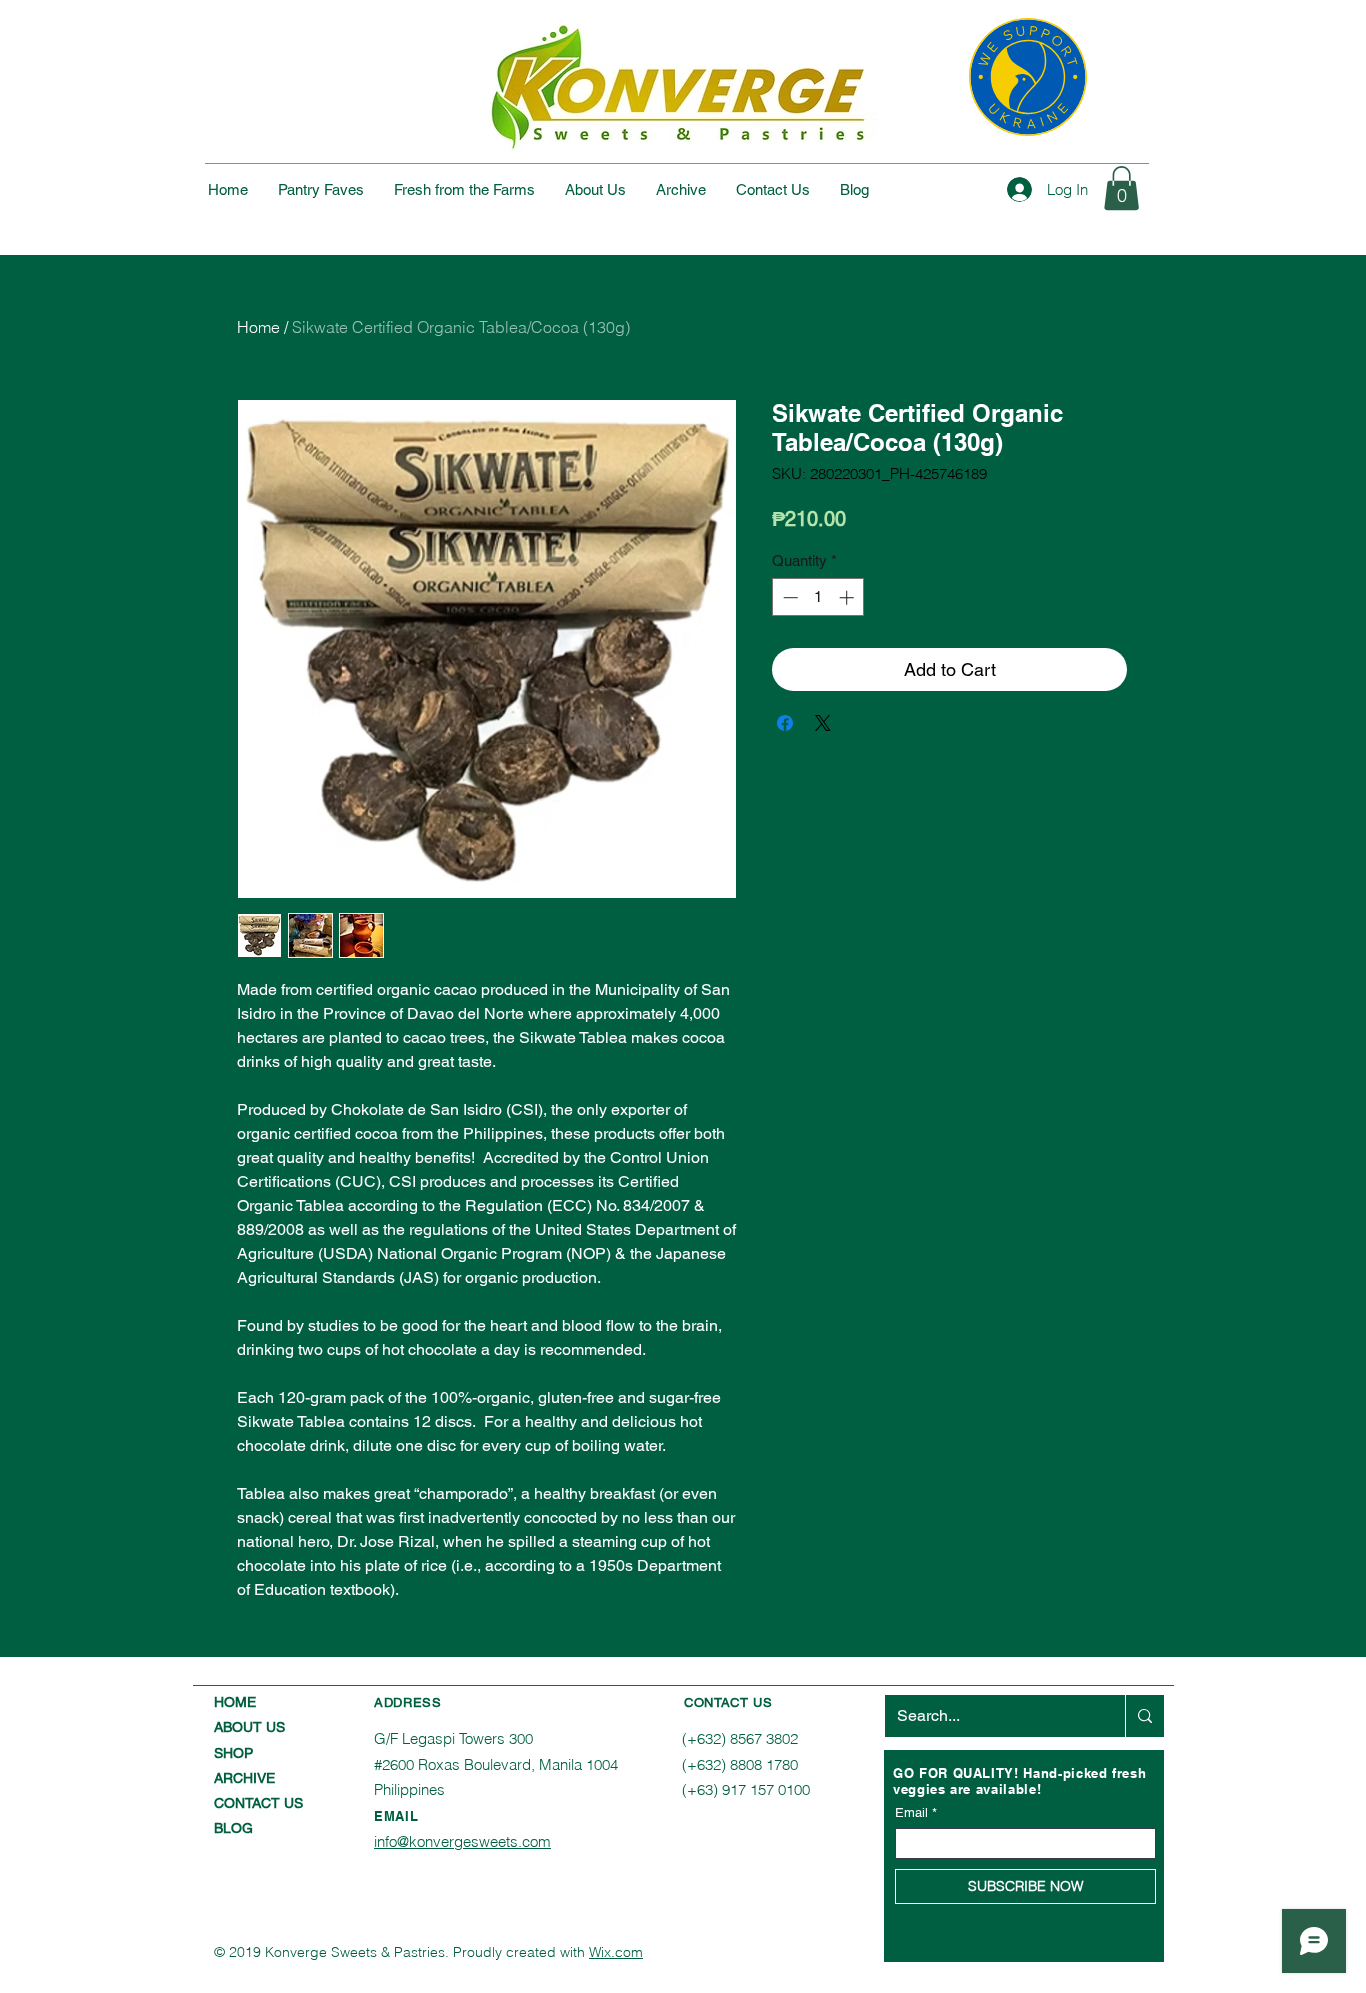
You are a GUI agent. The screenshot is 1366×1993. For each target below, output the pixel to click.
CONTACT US (258, 1803)
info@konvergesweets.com (462, 1841)
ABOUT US (249, 1727)
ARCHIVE (244, 1778)
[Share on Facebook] (785, 723)
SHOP (233, 1753)
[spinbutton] (818, 597)
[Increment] (848, 597)
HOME (235, 1702)
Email (911, 1812)
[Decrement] (788, 597)
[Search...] (1144, 1716)
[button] (1121, 188)
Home (258, 327)
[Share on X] (823, 723)
